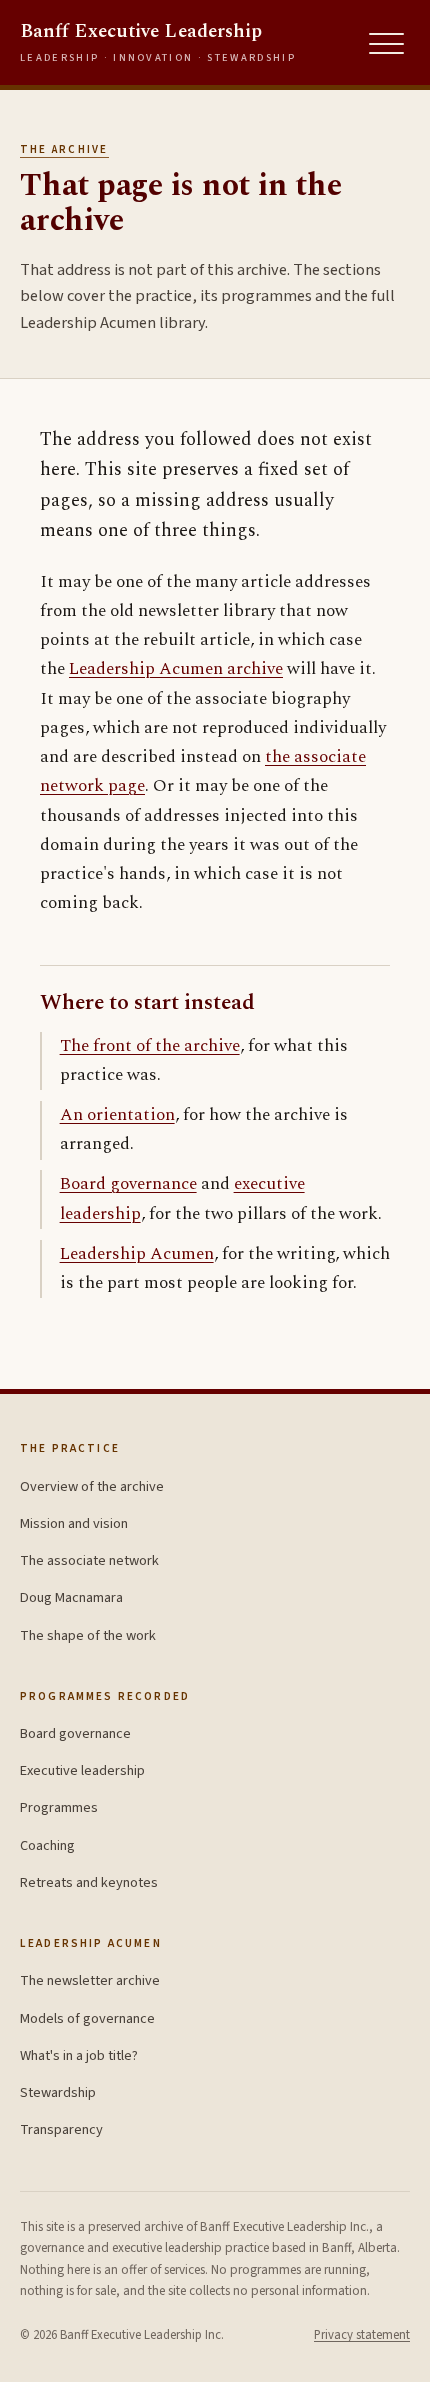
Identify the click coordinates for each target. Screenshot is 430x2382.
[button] (387, 44)
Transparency (61, 2129)
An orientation (117, 1115)
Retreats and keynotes (89, 1882)
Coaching (47, 1845)
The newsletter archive (90, 1980)
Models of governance (87, 2018)
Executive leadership (82, 1770)
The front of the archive (150, 1046)
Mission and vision (74, 1523)
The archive (64, 149)
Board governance (128, 1184)
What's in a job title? (79, 2055)
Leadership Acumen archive (176, 669)
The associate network (89, 1560)
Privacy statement (362, 2335)
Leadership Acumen (137, 1254)
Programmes (59, 1807)
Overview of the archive (92, 1486)
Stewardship (58, 2092)
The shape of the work (88, 1635)
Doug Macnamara (71, 1597)
